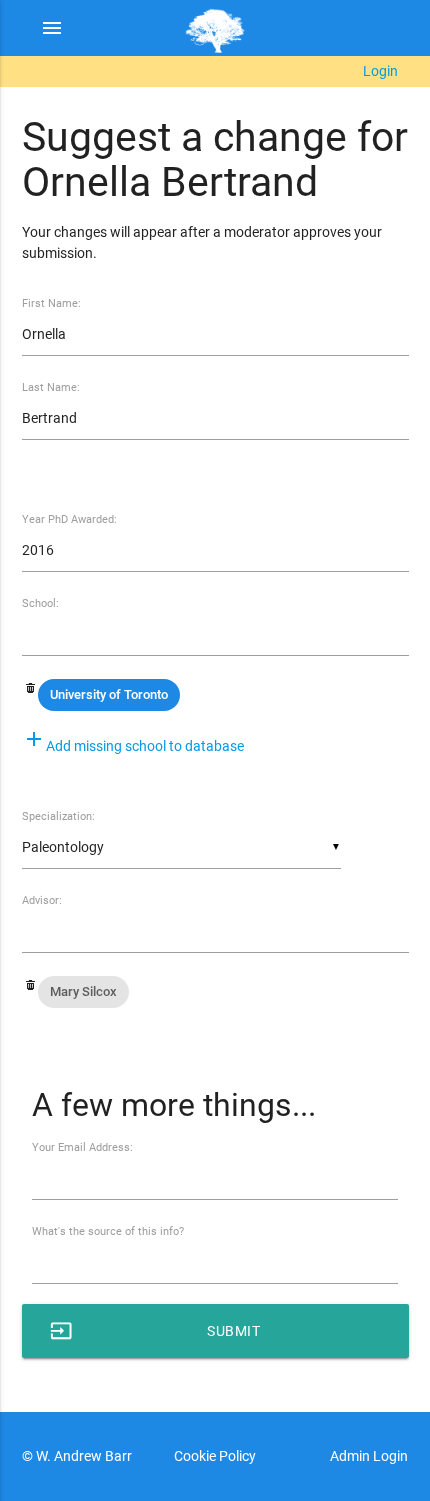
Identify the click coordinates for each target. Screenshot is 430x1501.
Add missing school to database (133, 746)
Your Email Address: (82, 1147)
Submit (155, 1331)
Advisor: (42, 900)
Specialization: (58, 816)
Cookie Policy (215, 1456)
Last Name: (51, 387)
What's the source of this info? (108, 1231)
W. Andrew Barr (82, 1456)
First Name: (51, 303)
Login (380, 71)
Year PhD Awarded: (69, 519)
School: (40, 603)
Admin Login (369, 1456)
